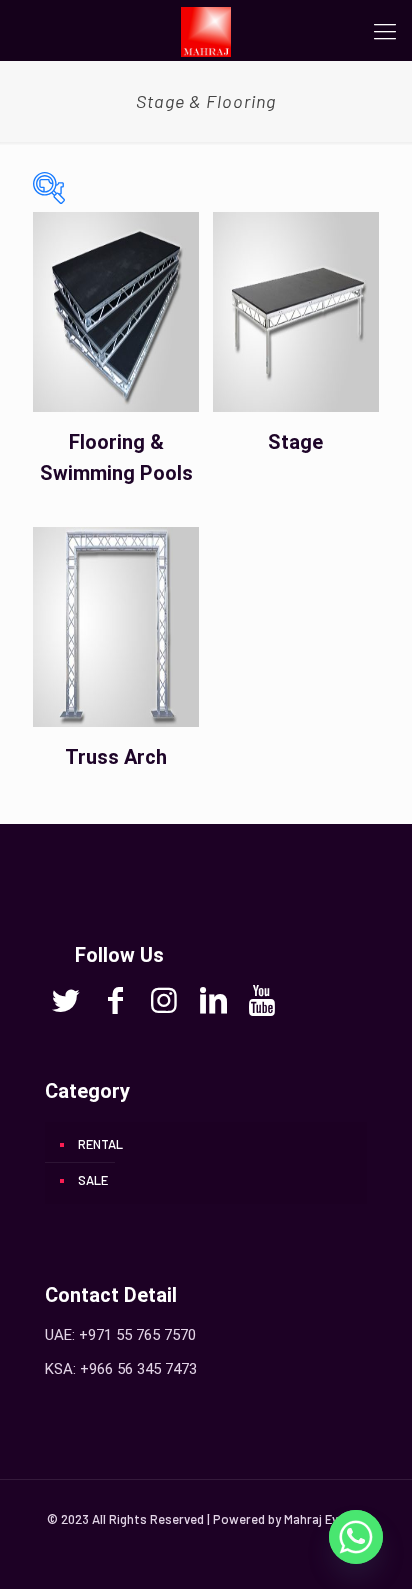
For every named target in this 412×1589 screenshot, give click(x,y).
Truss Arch (116, 757)
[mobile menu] (385, 30)
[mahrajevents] (206, 30)
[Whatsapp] (356, 1537)
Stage (295, 442)
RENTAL (100, 1144)
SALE (93, 1180)
